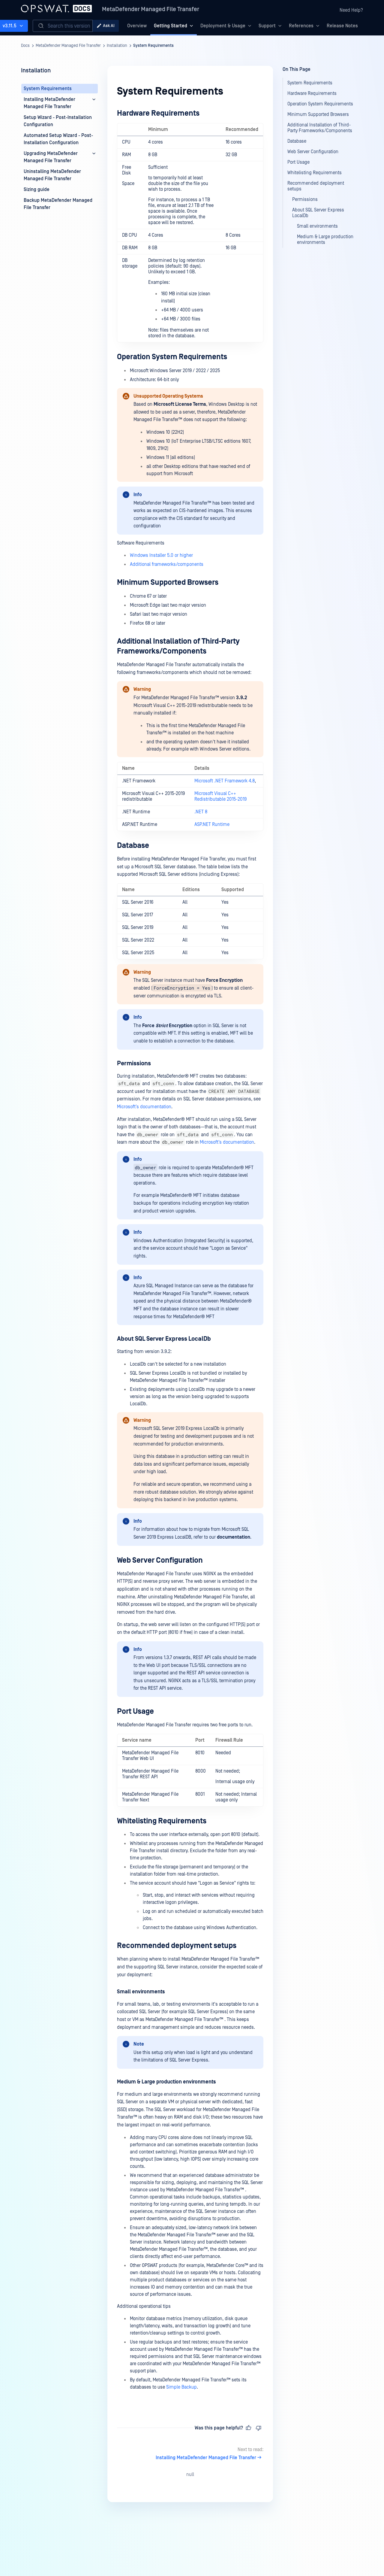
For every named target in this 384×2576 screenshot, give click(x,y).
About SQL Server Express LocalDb (164, 1339)
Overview (137, 26)
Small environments (141, 1992)
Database (133, 846)
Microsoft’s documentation (144, 1107)
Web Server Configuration (160, 1560)
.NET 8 (201, 812)
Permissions (134, 1063)
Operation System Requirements (172, 357)
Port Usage (135, 1711)
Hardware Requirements (158, 113)
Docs (25, 46)
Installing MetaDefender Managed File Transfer (206, 2458)
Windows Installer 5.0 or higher (161, 555)
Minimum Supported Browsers (168, 583)
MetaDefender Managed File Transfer (151, 9)
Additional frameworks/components (167, 564)
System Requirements (153, 46)
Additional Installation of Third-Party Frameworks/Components (178, 646)
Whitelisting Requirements (162, 1821)
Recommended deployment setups (177, 1946)
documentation (234, 1537)
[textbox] (190, 1256)
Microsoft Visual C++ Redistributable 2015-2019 (220, 796)
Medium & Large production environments (166, 2082)
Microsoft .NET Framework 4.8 (225, 781)
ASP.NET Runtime (212, 824)
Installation (117, 46)
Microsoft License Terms (180, 404)
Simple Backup (181, 2387)
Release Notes (342, 26)
